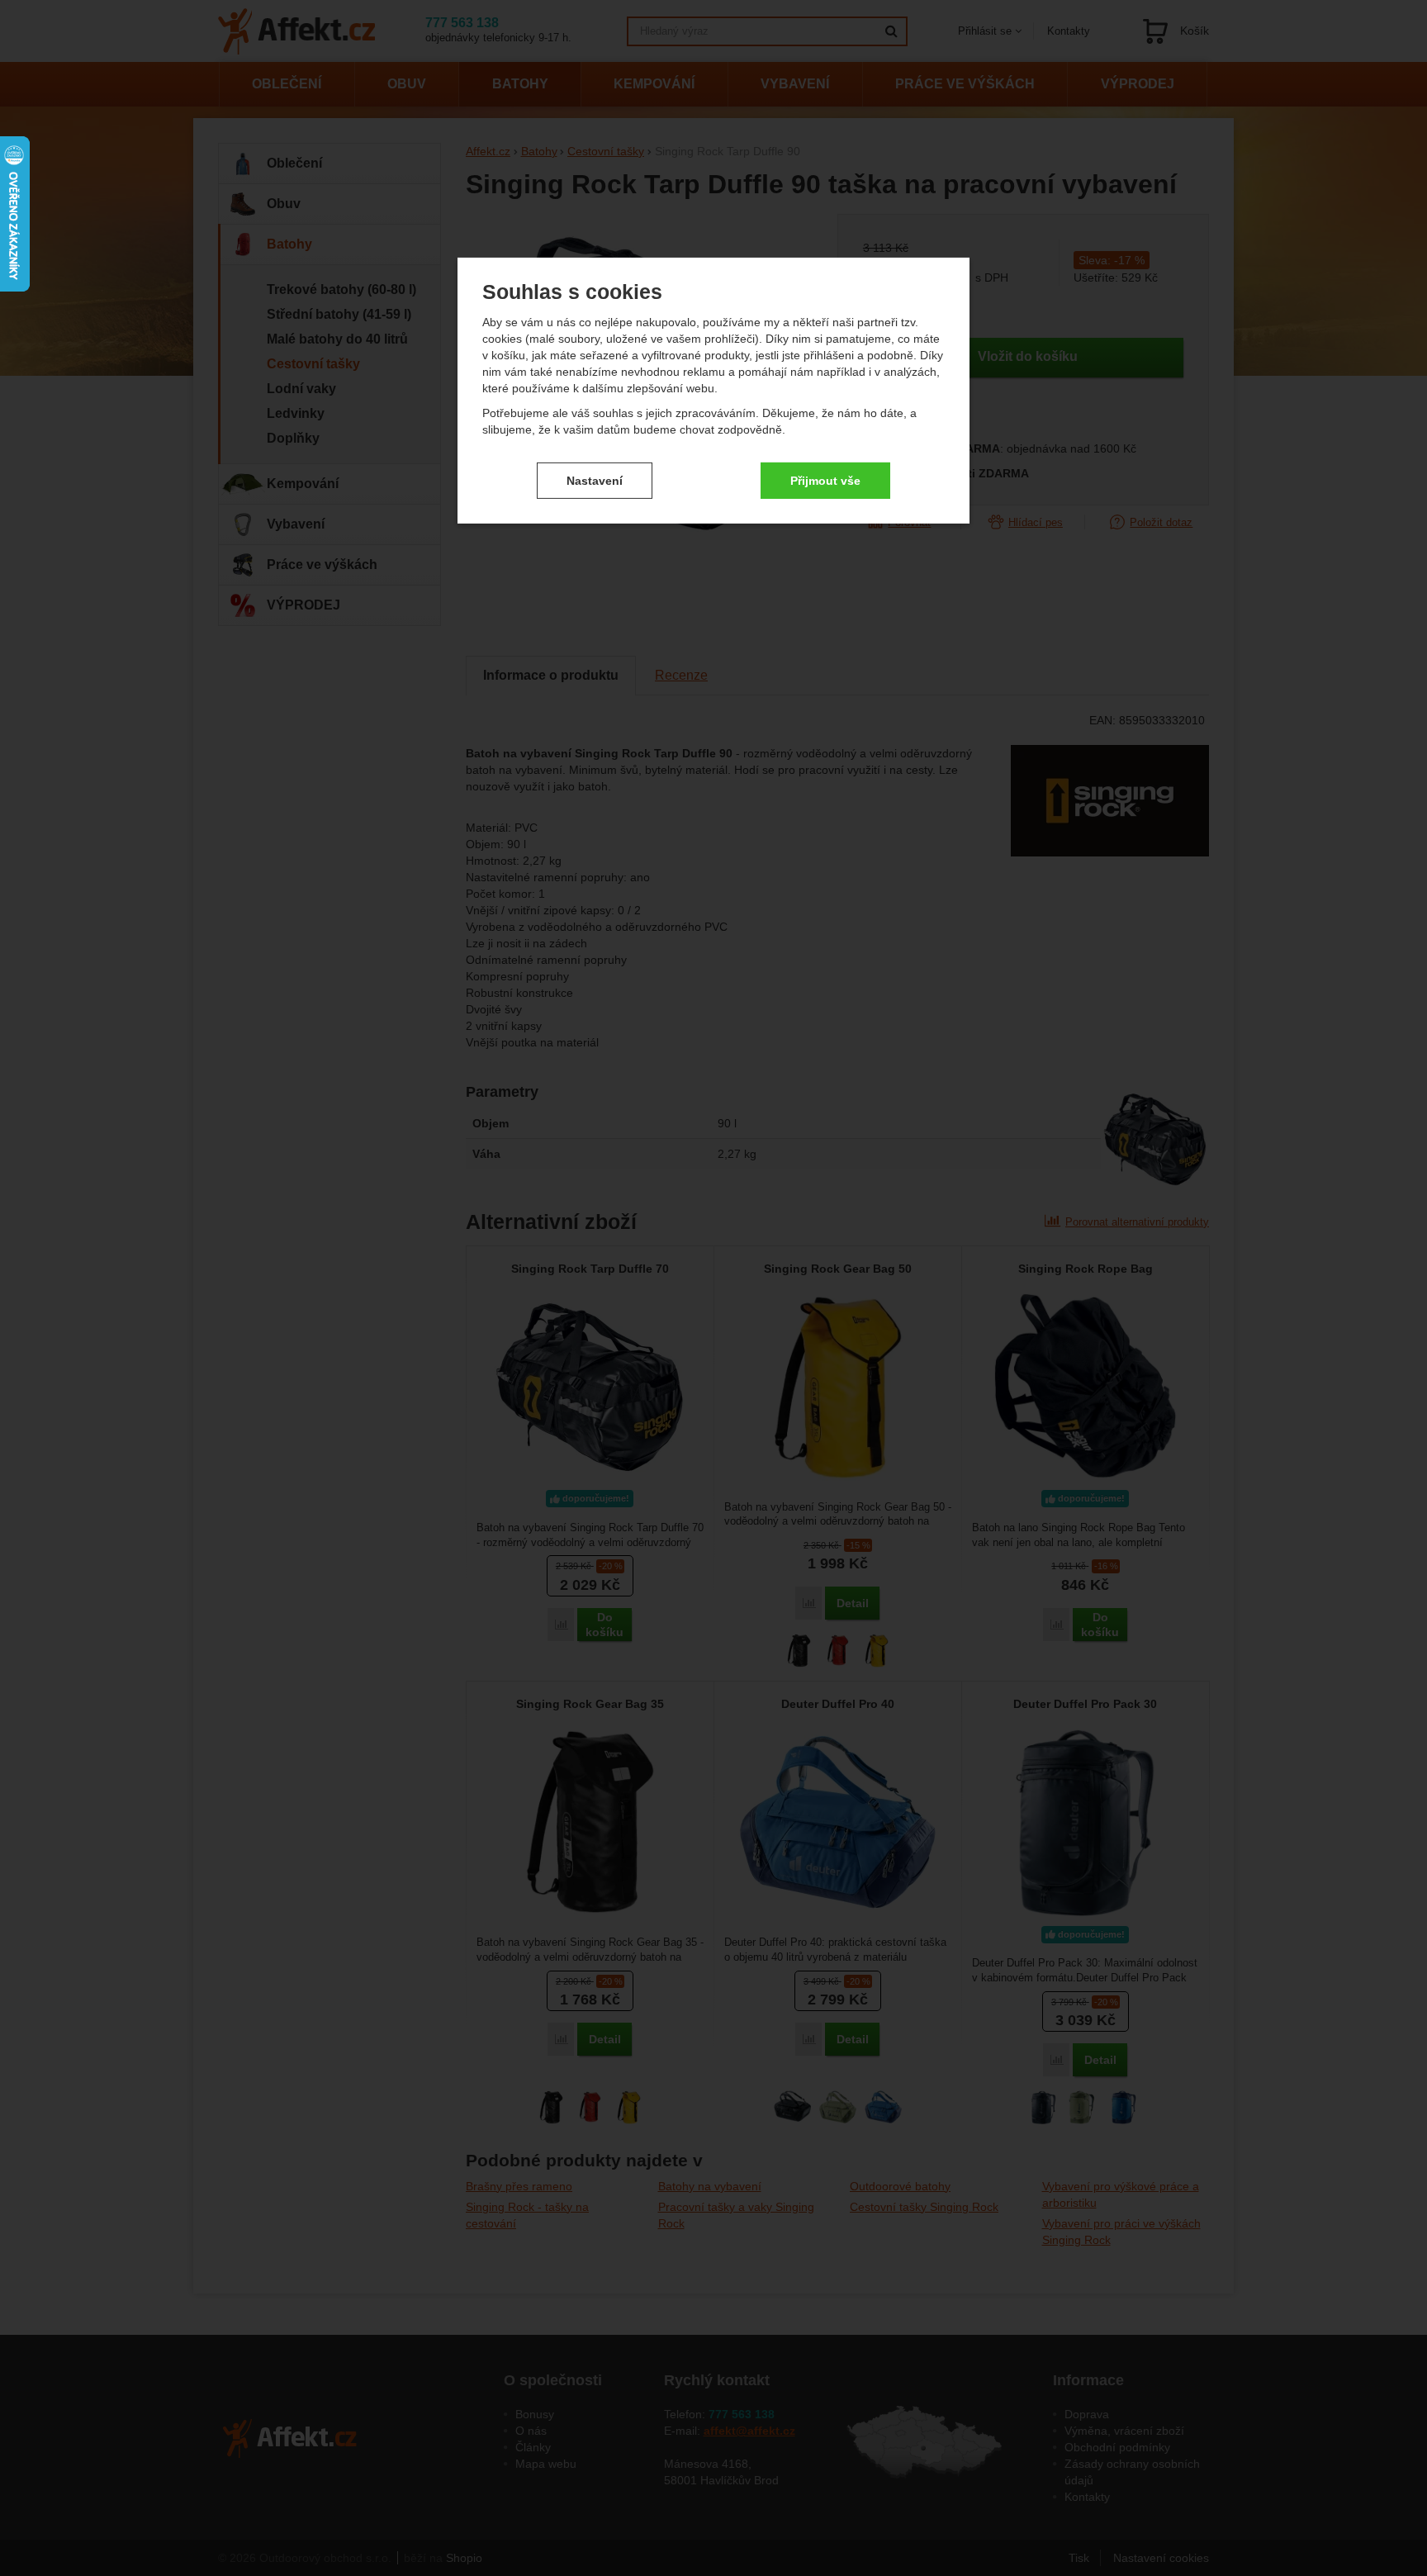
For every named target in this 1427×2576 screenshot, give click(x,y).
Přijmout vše (825, 480)
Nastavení (595, 480)
